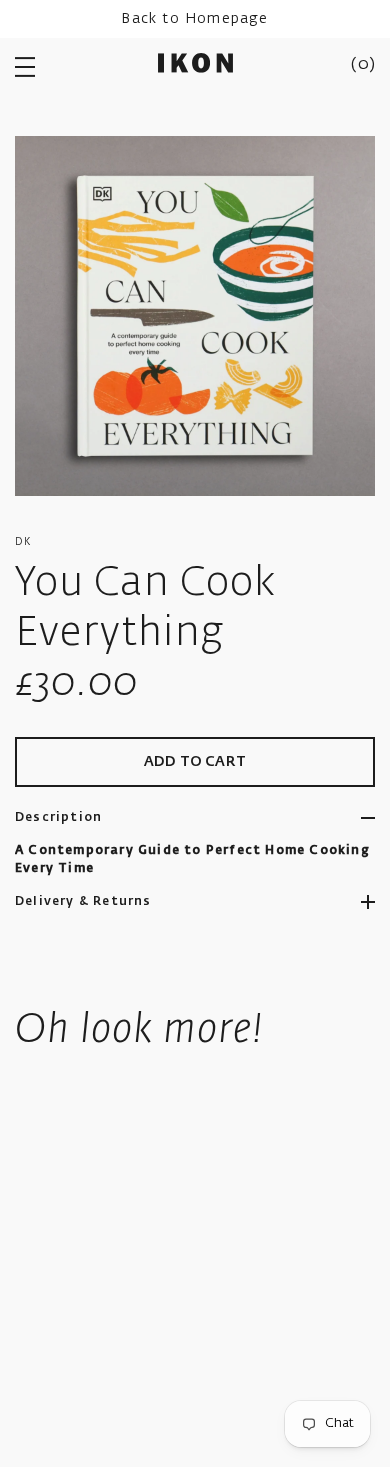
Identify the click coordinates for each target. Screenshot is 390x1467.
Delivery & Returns (83, 902)
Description (58, 818)
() (363, 65)
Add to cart (195, 762)
